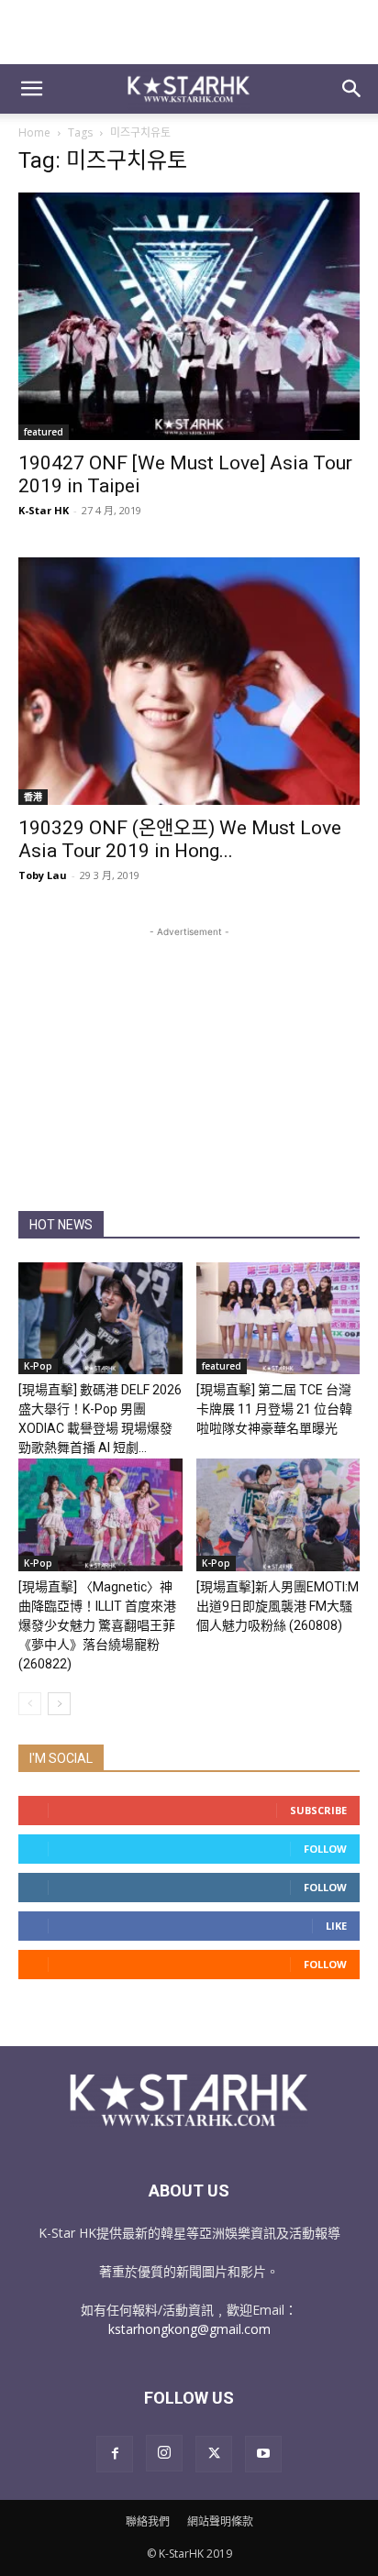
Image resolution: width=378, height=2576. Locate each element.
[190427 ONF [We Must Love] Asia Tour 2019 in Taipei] (189, 316)
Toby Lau (43, 875)
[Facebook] (115, 2454)
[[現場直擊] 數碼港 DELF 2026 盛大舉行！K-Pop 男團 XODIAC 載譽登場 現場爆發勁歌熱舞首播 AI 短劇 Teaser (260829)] (100, 1319)
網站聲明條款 (220, 2521)
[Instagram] (164, 2453)
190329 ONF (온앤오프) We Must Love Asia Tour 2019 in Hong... (180, 839)
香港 (33, 797)
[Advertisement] (189, 32)
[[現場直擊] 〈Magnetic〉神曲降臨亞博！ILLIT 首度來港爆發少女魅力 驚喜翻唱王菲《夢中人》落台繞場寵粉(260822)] (100, 1515)
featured (44, 432)
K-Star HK (44, 510)
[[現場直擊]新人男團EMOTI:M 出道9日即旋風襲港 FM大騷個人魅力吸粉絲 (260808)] (278, 1515)
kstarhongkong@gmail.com (189, 2329)
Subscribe (318, 1810)
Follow (325, 1849)
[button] (31, 89)
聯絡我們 (148, 2521)
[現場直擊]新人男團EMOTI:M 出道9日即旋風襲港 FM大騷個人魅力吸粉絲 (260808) (278, 1606)
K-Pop (38, 1366)
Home (34, 132)
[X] (214, 2454)
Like (336, 1926)
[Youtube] (263, 2454)
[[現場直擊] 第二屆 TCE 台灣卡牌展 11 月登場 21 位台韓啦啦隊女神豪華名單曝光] (278, 1319)
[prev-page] (30, 1704)
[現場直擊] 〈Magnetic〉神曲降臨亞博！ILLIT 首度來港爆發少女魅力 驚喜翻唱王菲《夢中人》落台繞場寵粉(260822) (97, 1625)
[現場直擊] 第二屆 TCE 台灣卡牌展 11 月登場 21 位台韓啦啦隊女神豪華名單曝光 (274, 1409)
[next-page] (59, 1704)
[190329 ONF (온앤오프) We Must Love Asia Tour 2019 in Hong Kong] (189, 681)
